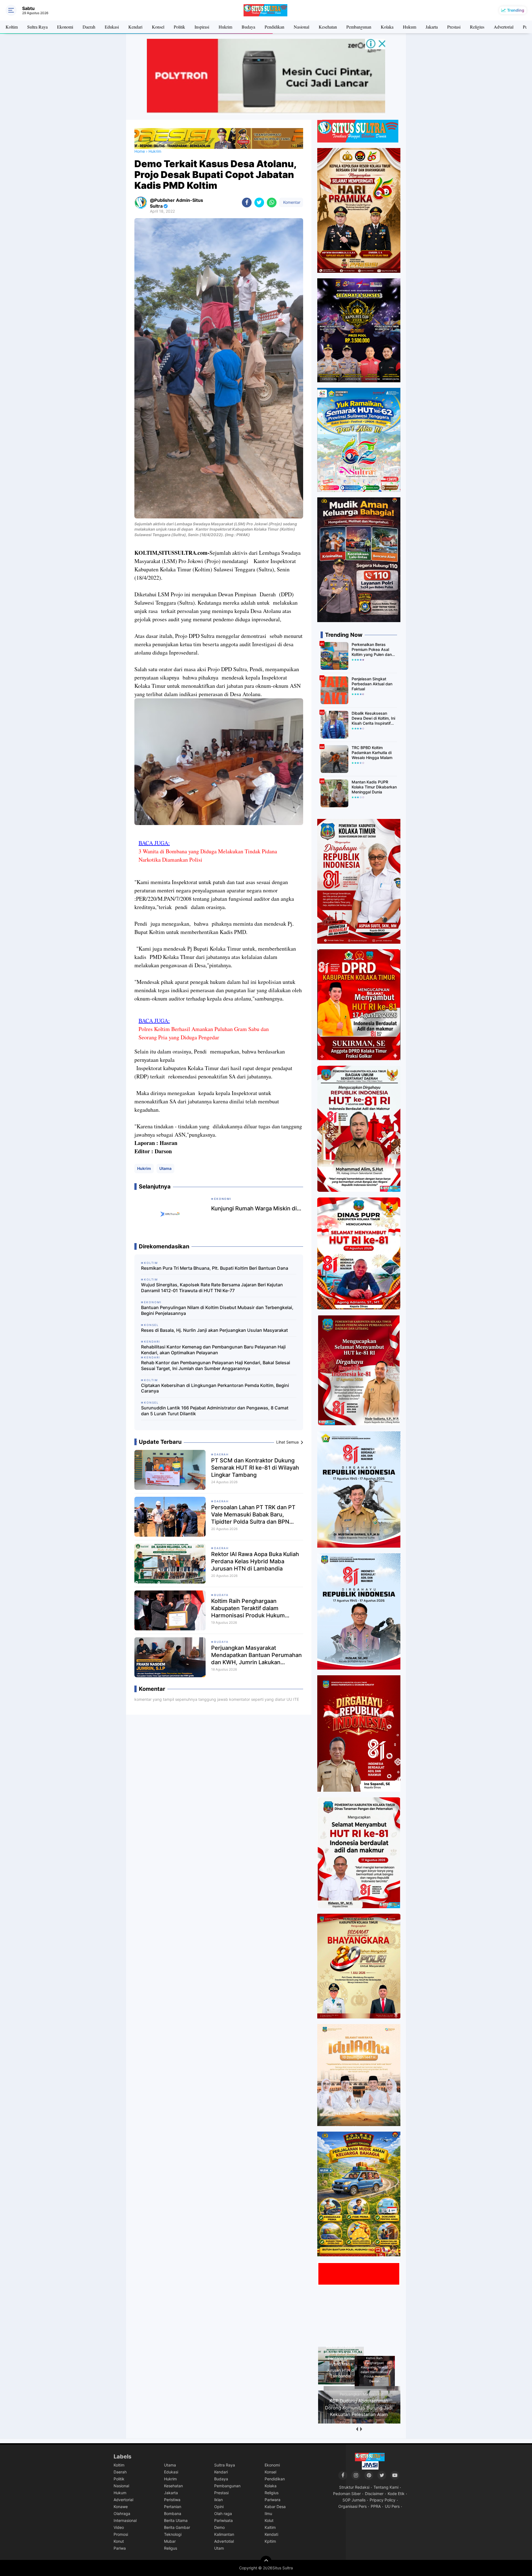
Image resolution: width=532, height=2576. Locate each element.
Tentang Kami (386, 2487)
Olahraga (122, 2513)
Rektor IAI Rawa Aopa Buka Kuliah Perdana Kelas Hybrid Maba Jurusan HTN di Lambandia (255, 1561)
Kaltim (270, 2527)
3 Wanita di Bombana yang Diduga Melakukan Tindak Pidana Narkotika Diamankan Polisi (208, 855)
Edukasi (112, 27)
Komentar (291, 202)
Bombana (173, 2513)
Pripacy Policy (383, 2500)
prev (357, 2429)
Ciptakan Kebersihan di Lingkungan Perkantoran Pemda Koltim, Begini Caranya (215, 1388)
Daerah (89, 27)
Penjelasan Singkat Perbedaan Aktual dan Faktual (372, 684)
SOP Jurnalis (354, 2500)
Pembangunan (359, 27)
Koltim (12, 27)
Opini (219, 2507)
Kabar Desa (275, 2507)
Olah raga (223, 2513)
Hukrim (225, 27)
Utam (219, 2548)
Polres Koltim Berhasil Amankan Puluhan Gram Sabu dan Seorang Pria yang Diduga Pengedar (204, 1033)
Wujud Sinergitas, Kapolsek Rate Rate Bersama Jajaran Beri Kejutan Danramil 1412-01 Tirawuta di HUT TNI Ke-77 (212, 1288)
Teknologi (173, 2534)
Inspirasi (202, 27)
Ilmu (268, 2513)
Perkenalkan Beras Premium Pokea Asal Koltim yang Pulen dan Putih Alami (372, 650)
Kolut (269, 2520)
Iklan (218, 2500)
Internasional (125, 2520)
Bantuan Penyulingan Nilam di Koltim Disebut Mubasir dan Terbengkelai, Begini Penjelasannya (217, 1310)
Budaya (248, 27)
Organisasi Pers (352, 2506)
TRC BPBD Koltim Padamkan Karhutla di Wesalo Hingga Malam (372, 753)
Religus (171, 2548)
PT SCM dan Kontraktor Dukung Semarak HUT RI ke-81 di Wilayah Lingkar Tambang (255, 1468)
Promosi (121, 2534)
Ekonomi (65, 27)
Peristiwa (172, 2500)
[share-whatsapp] (272, 203)
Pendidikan (274, 27)
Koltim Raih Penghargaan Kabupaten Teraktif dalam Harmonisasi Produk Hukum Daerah (248, 1608)
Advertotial (224, 2541)
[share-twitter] (259, 203)
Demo (219, 2527)
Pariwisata (223, 2520)
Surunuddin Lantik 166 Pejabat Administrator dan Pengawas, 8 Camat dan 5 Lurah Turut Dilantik (215, 1411)
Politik (179, 27)
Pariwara (273, 2500)
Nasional (301, 27)
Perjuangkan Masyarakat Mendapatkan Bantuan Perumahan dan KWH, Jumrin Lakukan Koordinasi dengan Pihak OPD (256, 1655)
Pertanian (173, 2507)
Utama (165, 1168)
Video (119, 2527)
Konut (119, 2541)
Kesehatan (328, 27)
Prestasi (454, 27)
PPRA (376, 2506)
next (361, 2429)
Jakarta (432, 27)
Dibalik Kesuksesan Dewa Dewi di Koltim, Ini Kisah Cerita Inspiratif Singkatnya (373, 718)
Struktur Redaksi (354, 2487)
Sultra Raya (37, 27)
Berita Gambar (177, 2527)
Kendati (271, 2534)
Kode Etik (396, 2494)
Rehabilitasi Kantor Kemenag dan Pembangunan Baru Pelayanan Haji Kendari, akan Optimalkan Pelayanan (213, 1350)
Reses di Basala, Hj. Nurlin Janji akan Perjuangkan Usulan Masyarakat (214, 1330)
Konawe (121, 2507)
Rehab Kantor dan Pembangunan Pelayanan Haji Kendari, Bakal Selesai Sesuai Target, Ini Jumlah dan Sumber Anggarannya (216, 1365)
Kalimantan (224, 2534)
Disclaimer (374, 2494)
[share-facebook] (247, 203)
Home (140, 151)
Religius (477, 27)
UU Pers (392, 2506)
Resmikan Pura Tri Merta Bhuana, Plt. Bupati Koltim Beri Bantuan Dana (215, 1268)
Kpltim (270, 2541)
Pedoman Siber (347, 2494)
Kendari (135, 27)
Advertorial (504, 27)
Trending (516, 10)
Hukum (410, 27)
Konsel (158, 27)
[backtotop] (266, 2561)
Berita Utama (176, 2520)
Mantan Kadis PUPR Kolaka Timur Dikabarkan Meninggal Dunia (374, 787)
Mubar (170, 2541)
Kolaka (387, 27)
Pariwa (120, 2548)
